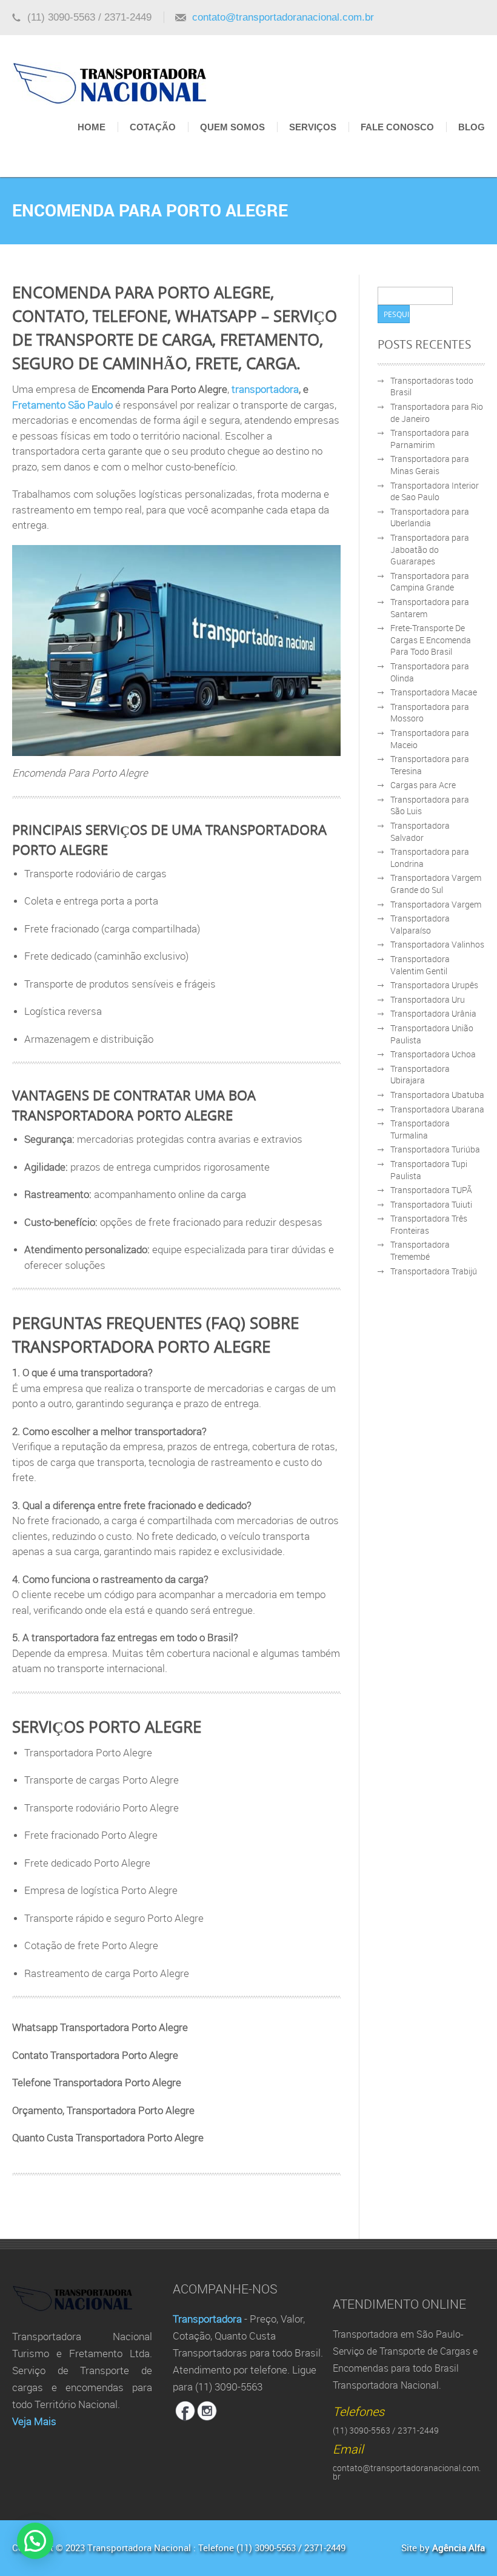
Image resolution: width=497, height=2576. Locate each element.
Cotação (153, 127)
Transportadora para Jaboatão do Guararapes (430, 549)
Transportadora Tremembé (420, 1250)
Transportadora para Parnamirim (430, 439)
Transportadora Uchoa (433, 1054)
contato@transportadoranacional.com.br (283, 17)
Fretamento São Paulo (62, 405)
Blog (472, 127)
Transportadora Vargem (436, 904)
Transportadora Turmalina (420, 1129)
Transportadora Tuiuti (431, 1204)
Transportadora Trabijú (434, 1271)
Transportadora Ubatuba (437, 1095)
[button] (35, 2541)
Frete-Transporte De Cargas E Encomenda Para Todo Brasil (431, 640)
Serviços (313, 127)
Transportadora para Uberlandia (430, 517)
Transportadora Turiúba (435, 1149)
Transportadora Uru (428, 999)
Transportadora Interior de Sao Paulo (435, 491)
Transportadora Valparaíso (420, 924)
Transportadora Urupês (434, 985)
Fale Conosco (397, 127)
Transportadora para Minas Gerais (430, 465)
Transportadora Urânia (433, 1013)
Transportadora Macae (434, 692)
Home (92, 127)
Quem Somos (232, 127)
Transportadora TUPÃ (431, 1190)
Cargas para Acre (423, 785)
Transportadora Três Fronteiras (429, 1224)
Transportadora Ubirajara (420, 1075)
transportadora (265, 389)
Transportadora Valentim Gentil (420, 965)
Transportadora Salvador (420, 831)
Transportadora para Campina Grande (430, 582)
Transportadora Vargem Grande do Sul (436, 884)
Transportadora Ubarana (437, 1109)
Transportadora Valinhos (437, 944)
